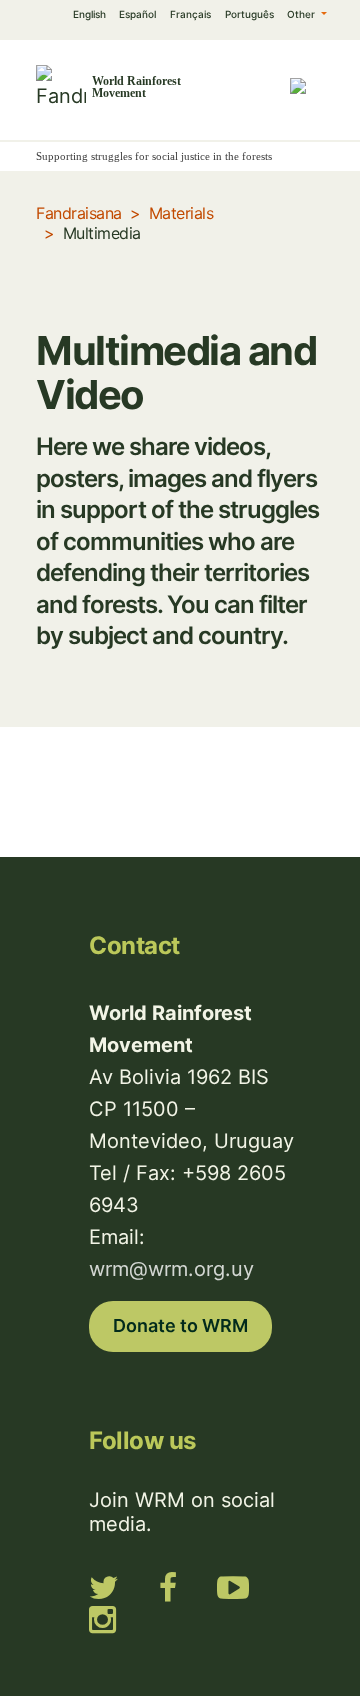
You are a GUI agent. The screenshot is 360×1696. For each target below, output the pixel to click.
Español (137, 14)
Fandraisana (79, 213)
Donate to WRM (180, 1325)
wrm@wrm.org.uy (171, 1269)
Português (249, 14)
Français (190, 14)
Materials (181, 213)
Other (302, 14)
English (89, 14)
